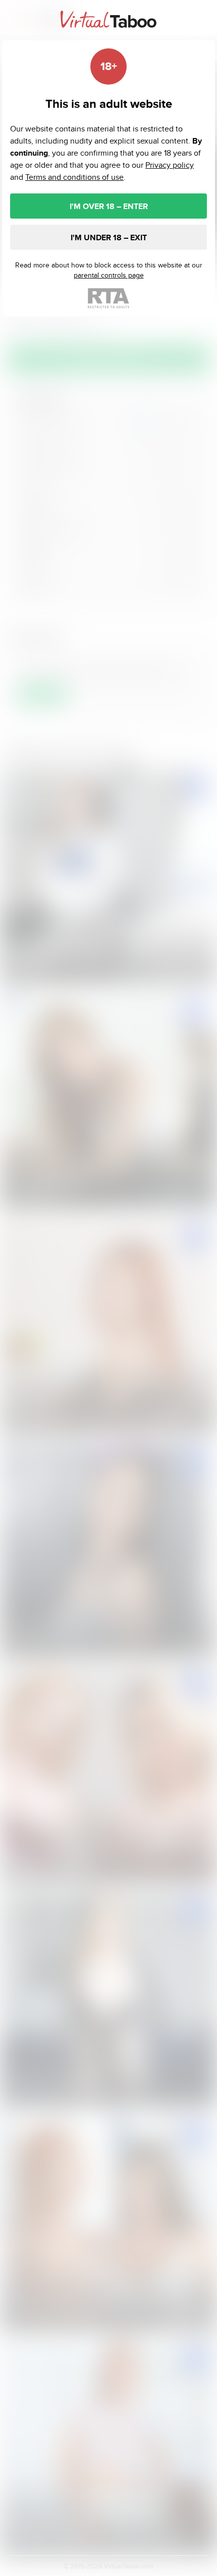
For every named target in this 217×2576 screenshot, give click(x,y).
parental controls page (109, 275)
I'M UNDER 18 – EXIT (109, 238)
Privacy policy (170, 165)
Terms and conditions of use (74, 177)
